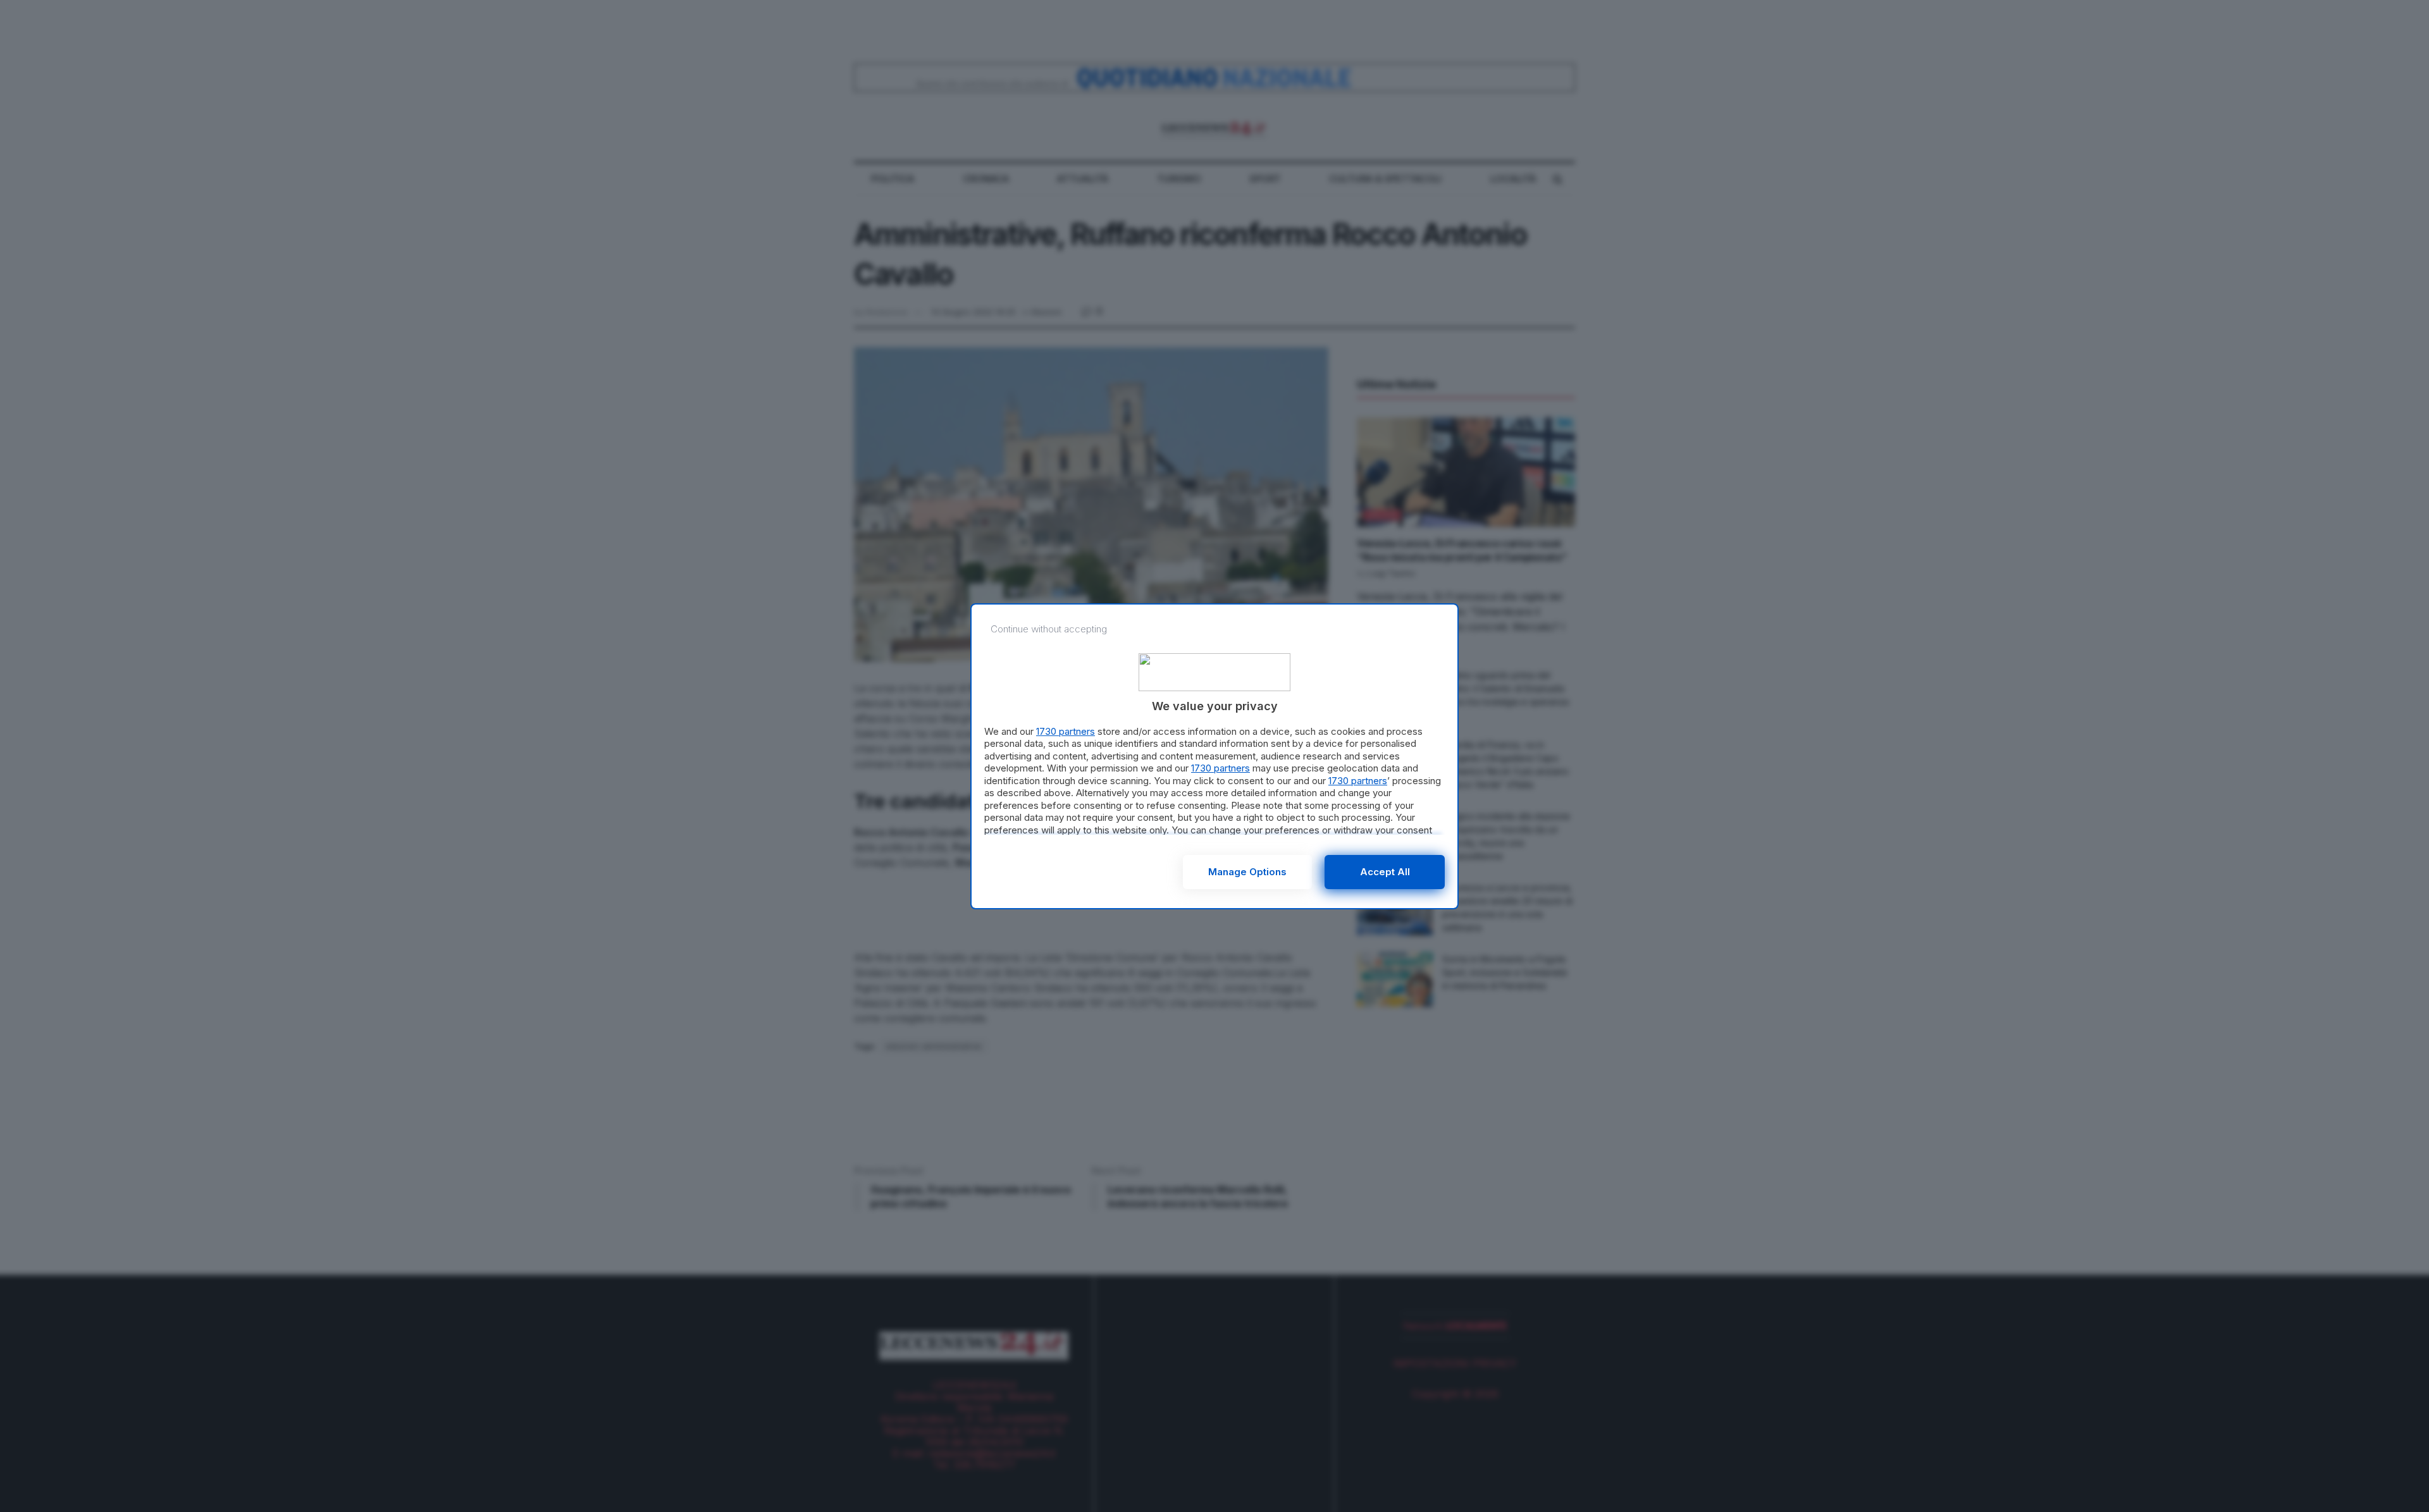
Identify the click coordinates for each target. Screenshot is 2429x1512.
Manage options (1247, 872)
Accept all (1385, 872)
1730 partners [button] (1066, 731)
